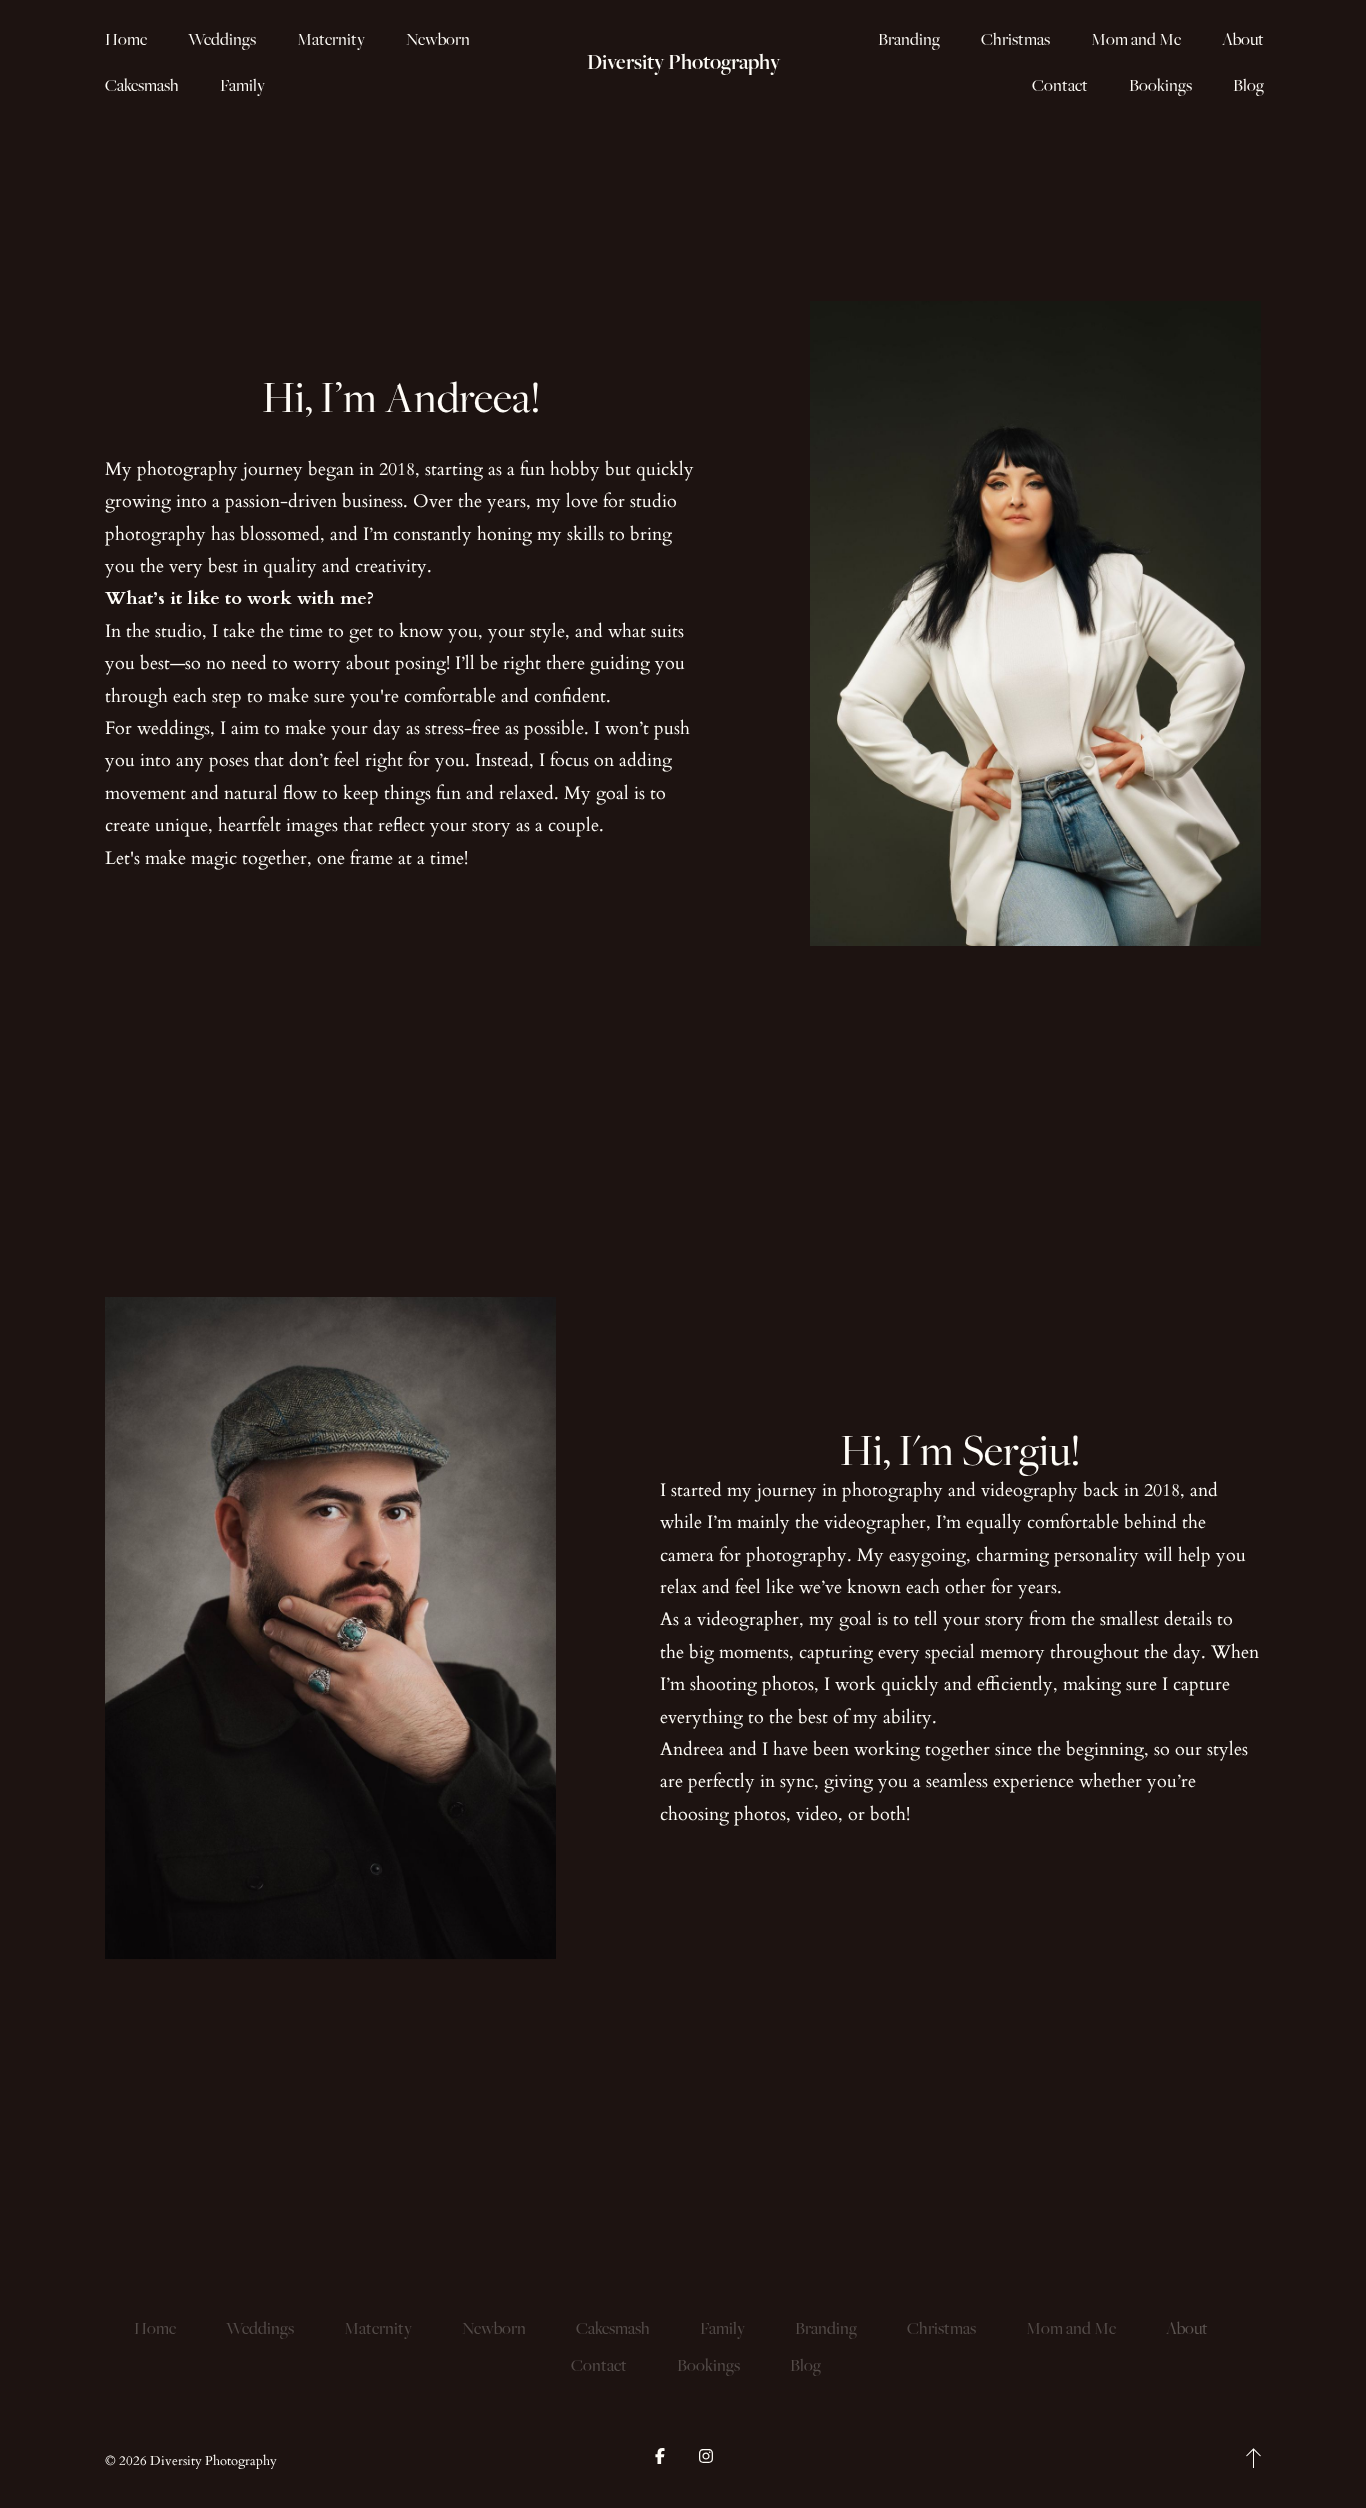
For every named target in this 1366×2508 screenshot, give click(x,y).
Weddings (222, 39)
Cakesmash (142, 85)
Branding (909, 39)
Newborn (438, 39)
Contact (1060, 85)
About (1243, 39)
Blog (1248, 85)
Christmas (1015, 39)
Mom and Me (1136, 39)
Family (242, 85)
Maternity (331, 39)
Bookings (1160, 85)
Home (126, 39)
